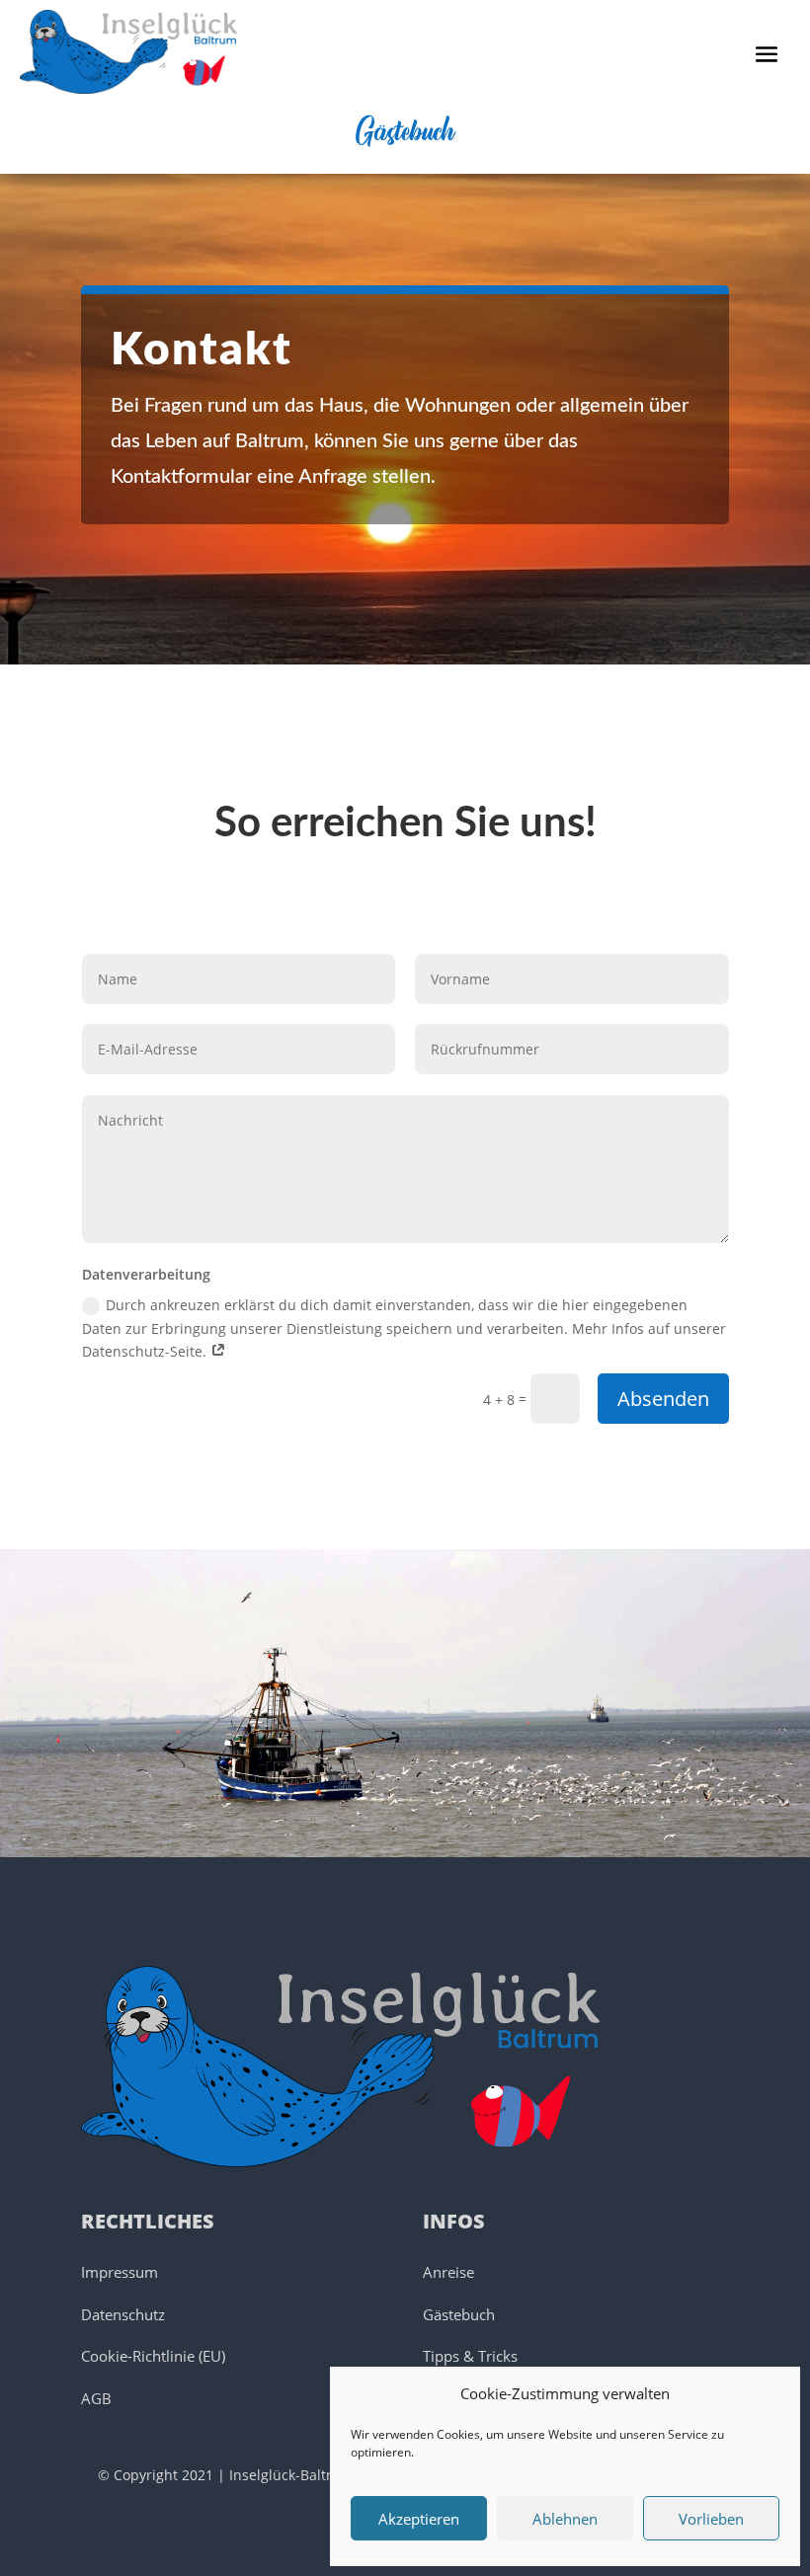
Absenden (663, 1399)
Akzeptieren (419, 2519)
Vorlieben (711, 2519)
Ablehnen (565, 2519)
